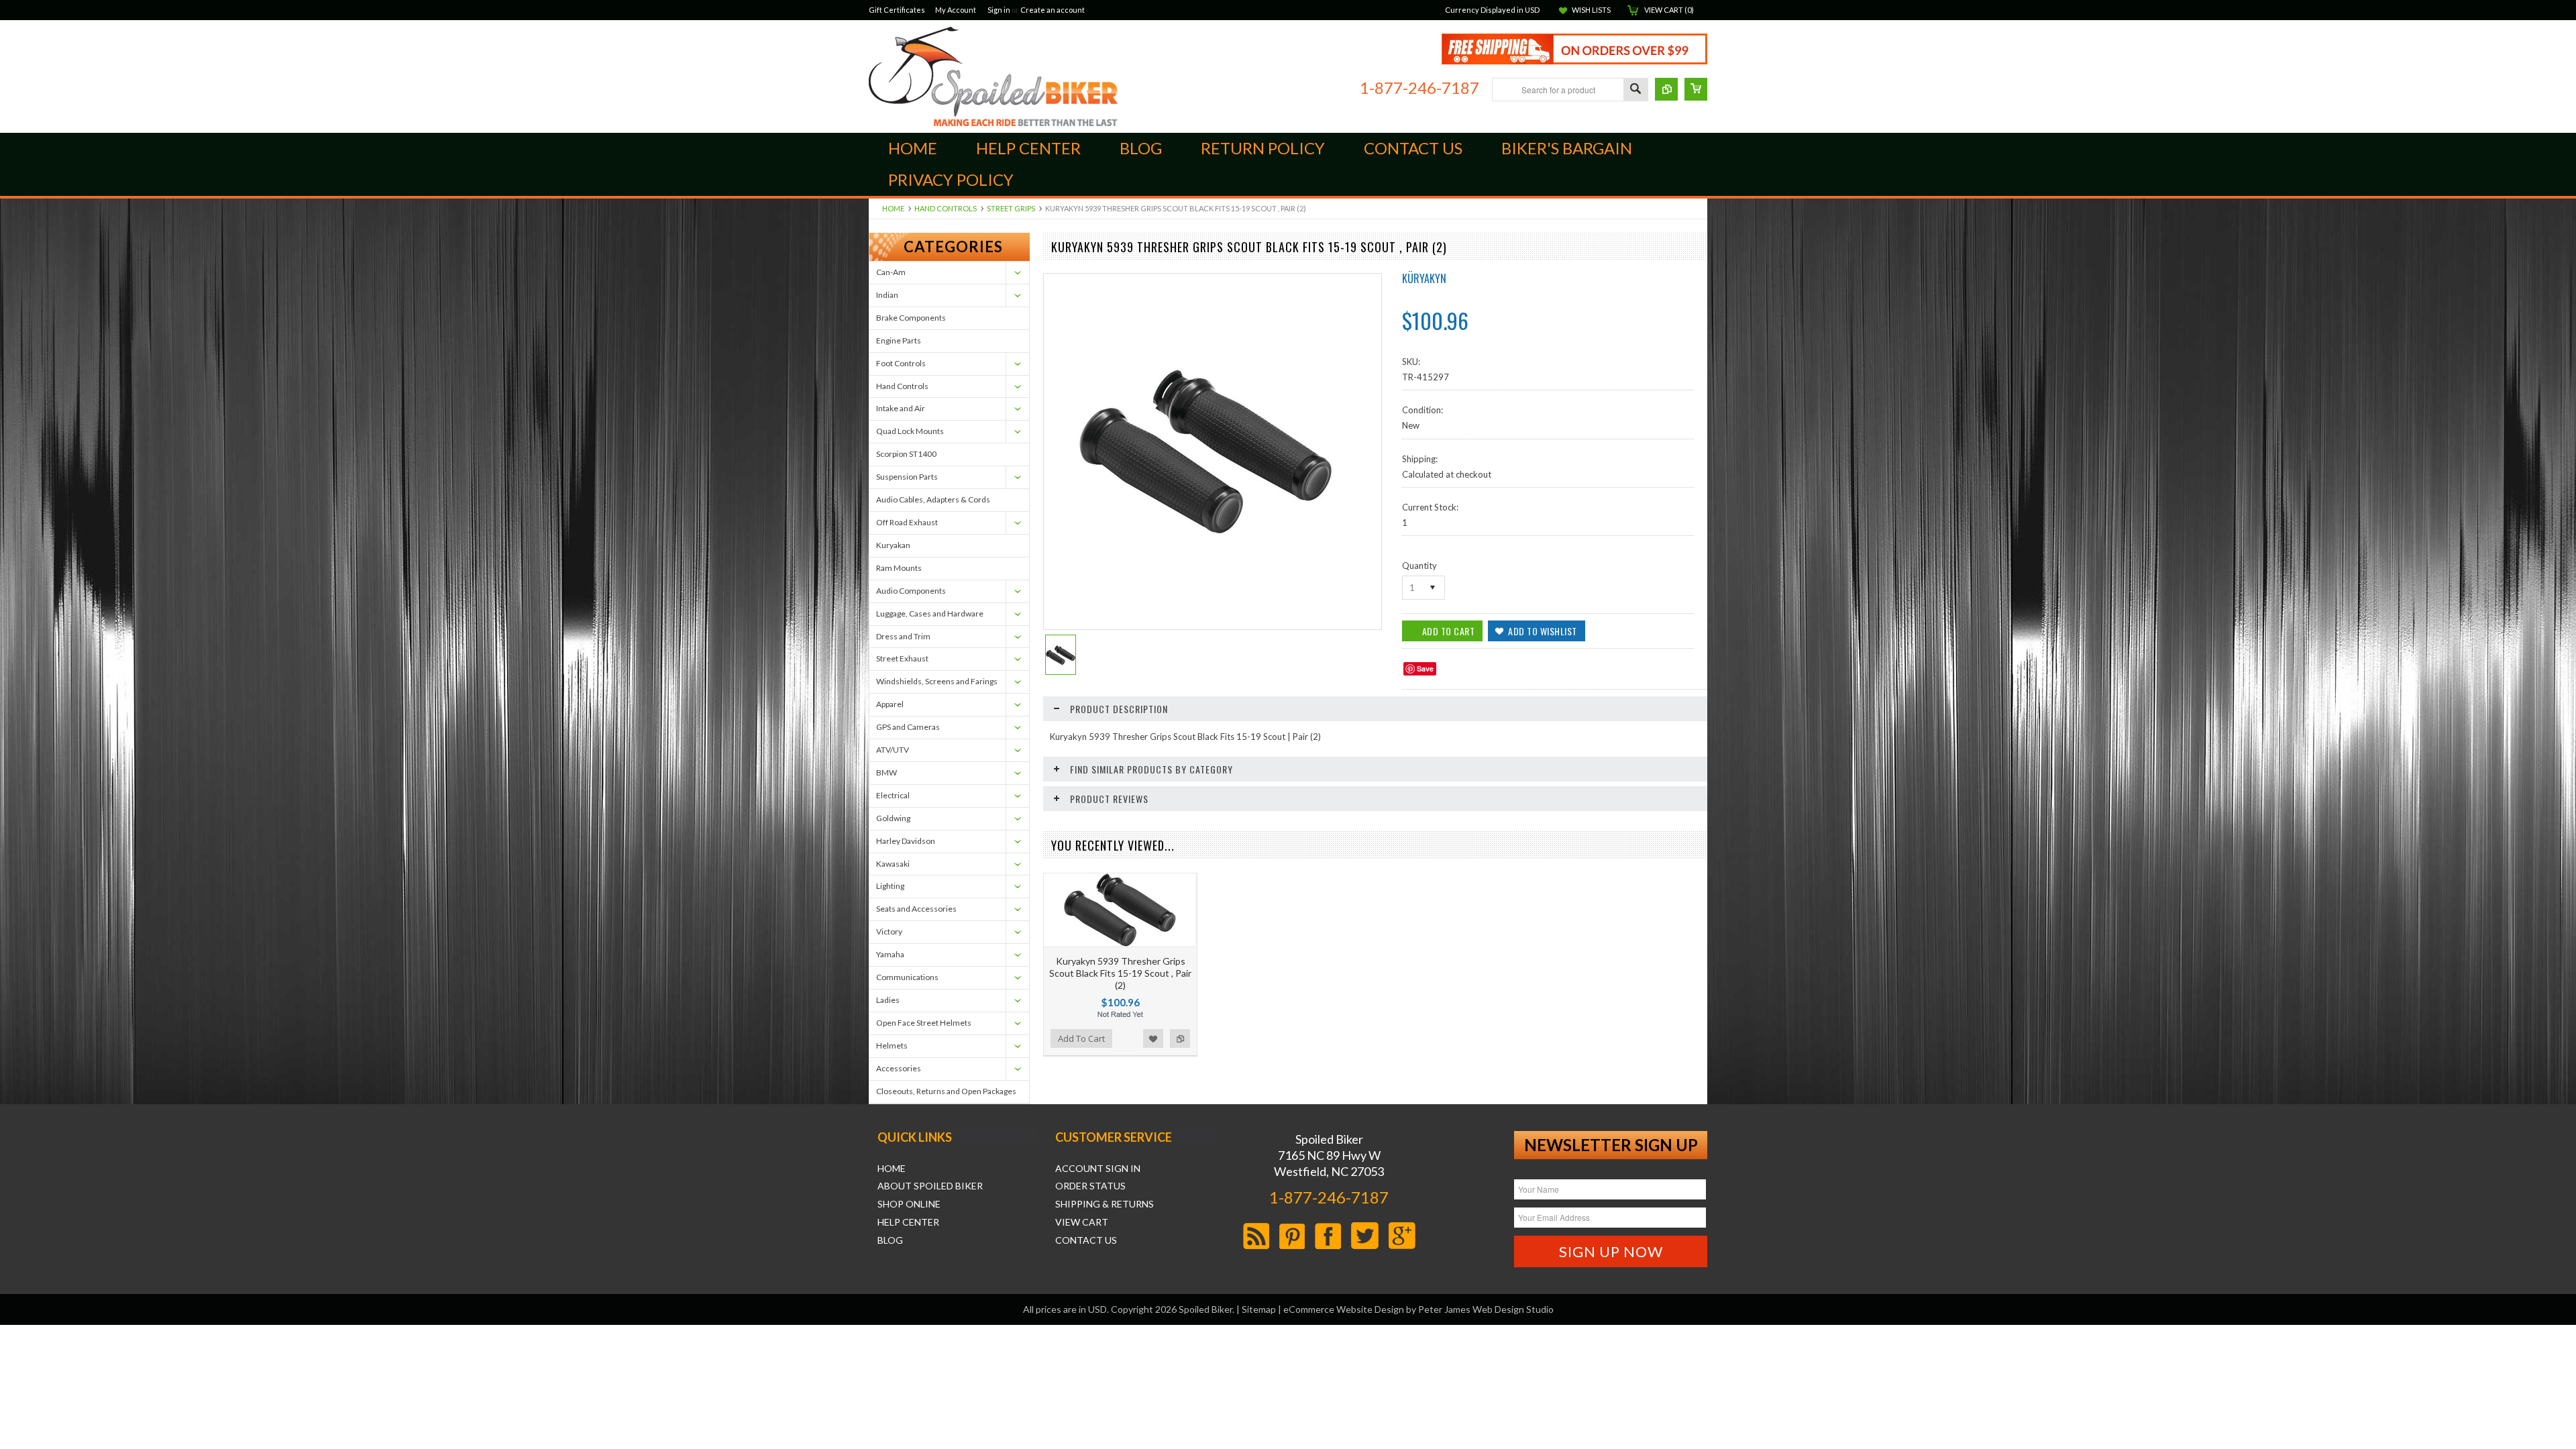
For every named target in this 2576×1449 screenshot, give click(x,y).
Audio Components (911, 591)
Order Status (1090, 1186)
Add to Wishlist (1153, 1038)
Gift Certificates (897, 10)
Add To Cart (1081, 1038)
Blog (890, 1240)
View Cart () (1669, 10)
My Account (956, 10)
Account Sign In (1098, 1169)
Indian (887, 295)
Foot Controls (901, 363)
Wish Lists (1591, 10)
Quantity (1419, 566)
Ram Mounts (899, 568)
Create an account (1053, 10)
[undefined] (1205, 531)
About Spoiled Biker (930, 1186)
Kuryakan (893, 545)
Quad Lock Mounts (910, 431)
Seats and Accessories (916, 909)
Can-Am (891, 272)
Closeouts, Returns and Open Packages (946, 1091)
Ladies (888, 1000)
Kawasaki (893, 864)
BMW (887, 772)
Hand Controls (946, 208)
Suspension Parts (907, 477)
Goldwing (893, 818)
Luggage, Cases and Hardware (930, 613)
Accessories (899, 1068)
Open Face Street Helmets (924, 1023)
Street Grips (1011, 208)
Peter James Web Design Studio (1486, 1309)
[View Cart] (1696, 89)
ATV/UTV (893, 750)
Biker (993, 76)
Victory (889, 931)
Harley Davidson (906, 841)
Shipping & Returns (1105, 1204)
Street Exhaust (902, 658)
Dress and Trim (903, 636)
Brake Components (911, 318)
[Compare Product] (1666, 89)
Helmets (892, 1045)
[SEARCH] (1635, 90)
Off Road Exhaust (907, 522)
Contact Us (1086, 1240)
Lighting (890, 886)
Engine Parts (899, 340)
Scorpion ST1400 (906, 454)
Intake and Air (901, 408)
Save (1425, 668)
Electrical (893, 795)
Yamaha (890, 954)
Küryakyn (1424, 278)
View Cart (1082, 1222)
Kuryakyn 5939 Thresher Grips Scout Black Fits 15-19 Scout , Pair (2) (1120, 973)
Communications (907, 977)
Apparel (890, 704)
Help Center (908, 1222)
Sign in (999, 10)
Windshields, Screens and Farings (937, 681)
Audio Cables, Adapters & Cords (933, 499)
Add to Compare (1180, 1038)
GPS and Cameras (908, 727)
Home (893, 208)
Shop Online (909, 1204)
